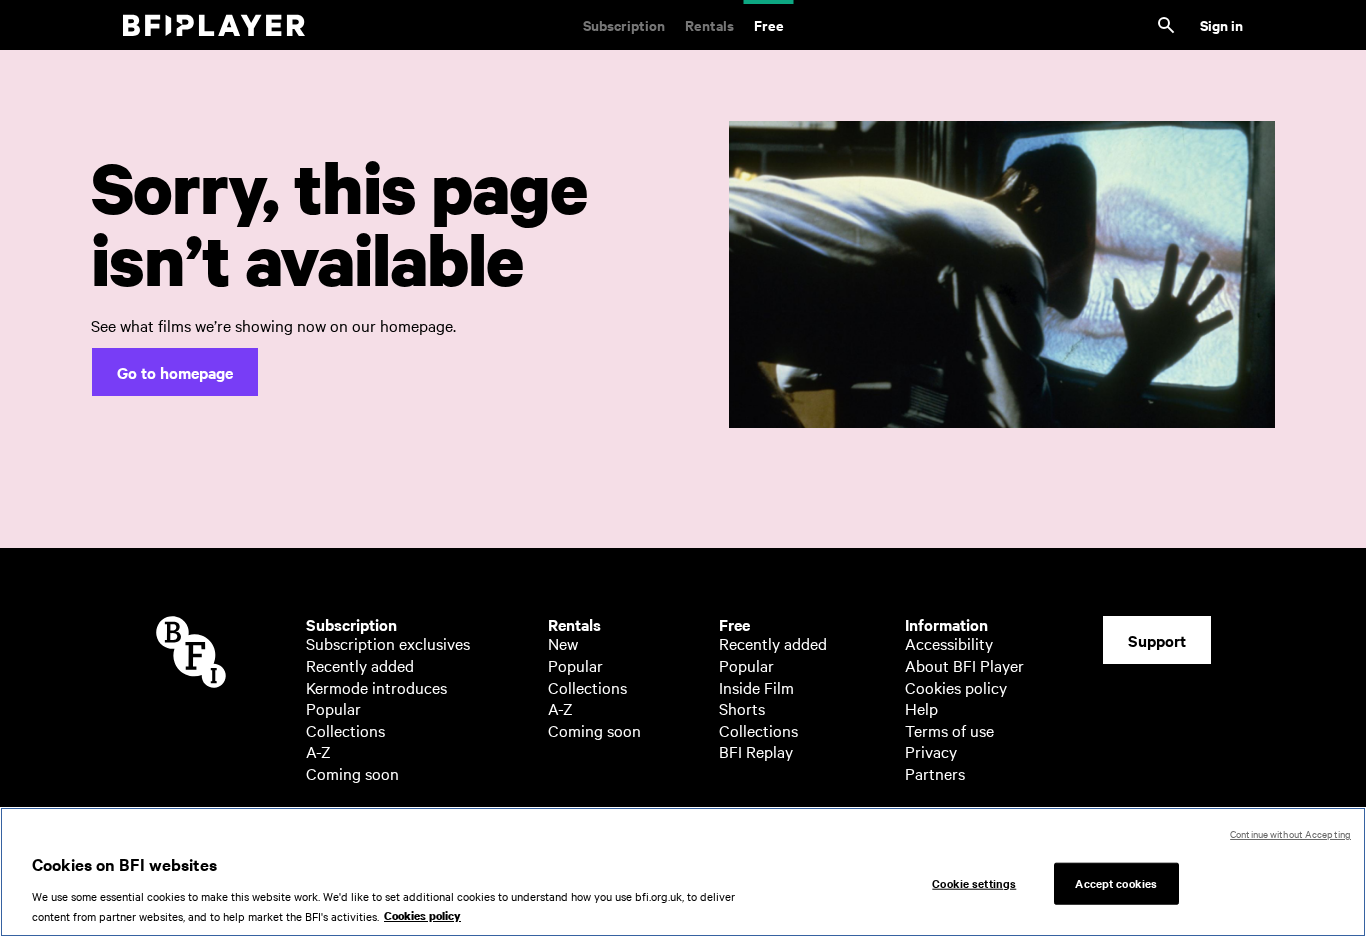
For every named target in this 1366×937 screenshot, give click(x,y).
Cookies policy (956, 687)
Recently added (360, 665)
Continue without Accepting (1290, 833)
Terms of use (949, 730)
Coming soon (352, 773)
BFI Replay (756, 751)
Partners (935, 773)
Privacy (931, 751)
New (563, 643)
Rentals (709, 24)
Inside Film (756, 687)
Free (769, 24)
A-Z (318, 751)
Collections (345, 730)
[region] (683, 872)
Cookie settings (974, 882)
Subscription (624, 24)
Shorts (742, 708)
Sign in (1221, 24)
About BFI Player (964, 665)
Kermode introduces (376, 687)
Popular (333, 708)
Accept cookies (1116, 882)
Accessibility (949, 643)
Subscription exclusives (388, 643)
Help (921, 708)
